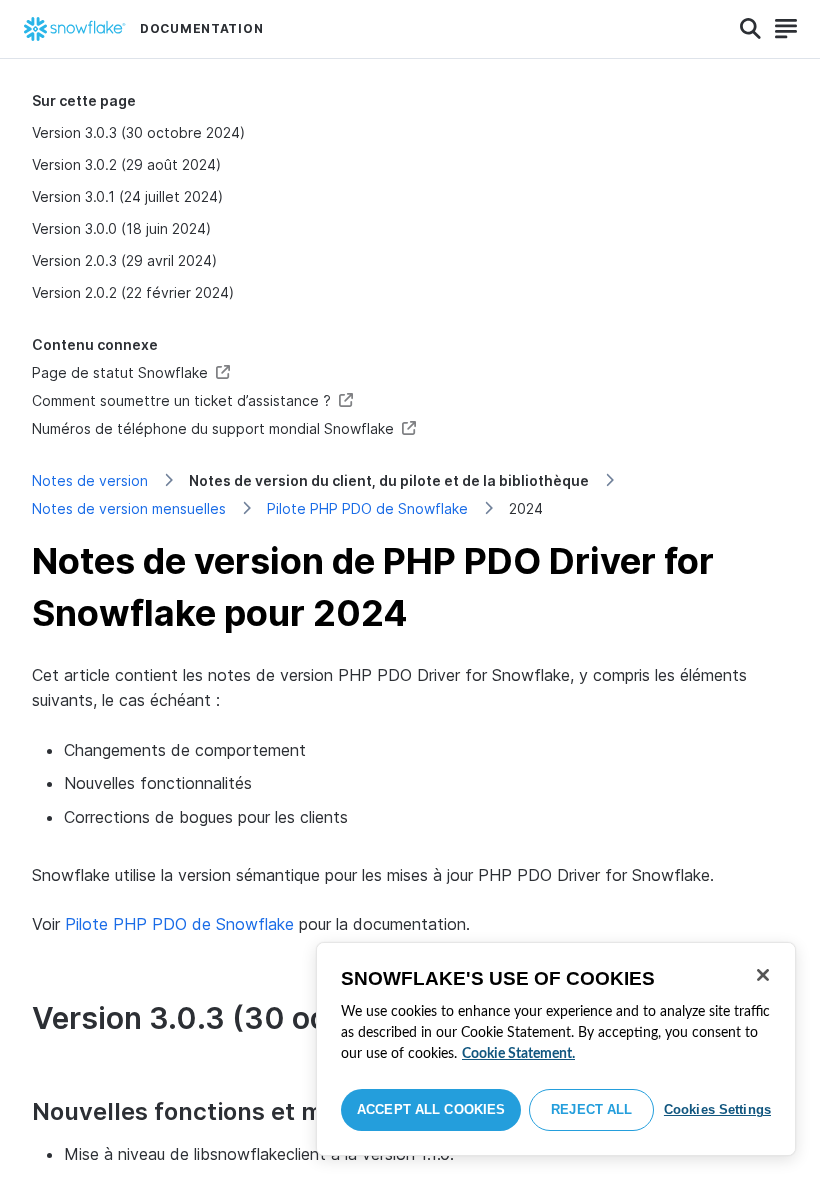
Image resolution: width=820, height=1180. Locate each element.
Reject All (591, 1109)
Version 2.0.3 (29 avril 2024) (124, 260)
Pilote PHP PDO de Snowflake (367, 508)
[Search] (750, 29)
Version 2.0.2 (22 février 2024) (133, 292)
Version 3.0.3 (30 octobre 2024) (138, 132)
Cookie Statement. (518, 1054)
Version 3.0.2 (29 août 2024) (126, 164)
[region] (556, 1049)
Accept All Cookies (431, 1109)
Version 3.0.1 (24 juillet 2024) (127, 196)
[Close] (763, 975)
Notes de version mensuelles (129, 508)
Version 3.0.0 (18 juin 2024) (121, 228)
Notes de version (90, 480)
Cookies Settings (717, 1109)
